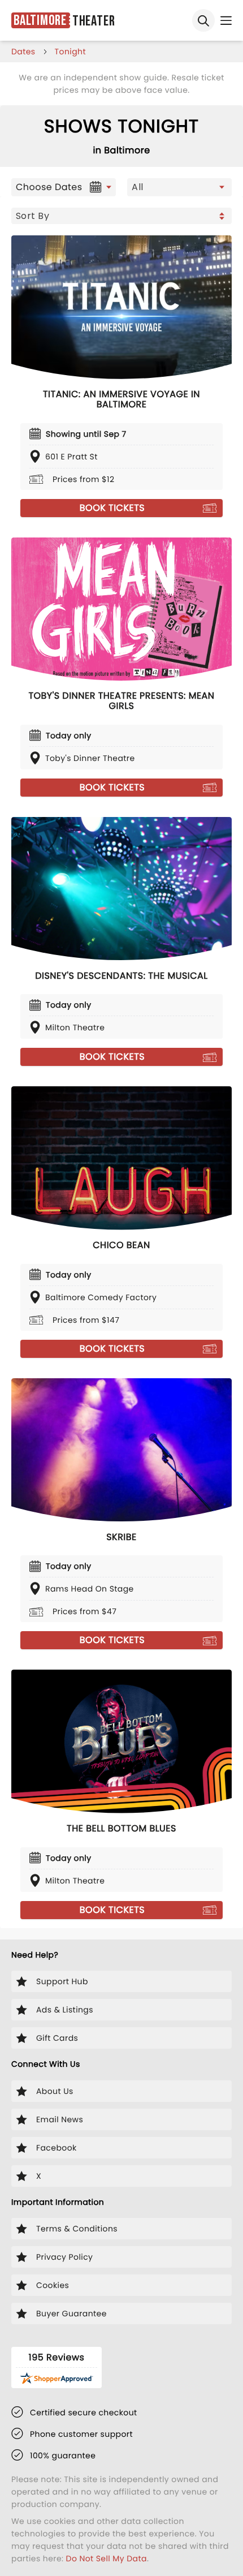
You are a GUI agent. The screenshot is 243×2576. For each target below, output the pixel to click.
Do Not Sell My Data (107, 2558)
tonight (70, 51)
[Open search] (203, 20)
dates (23, 51)
